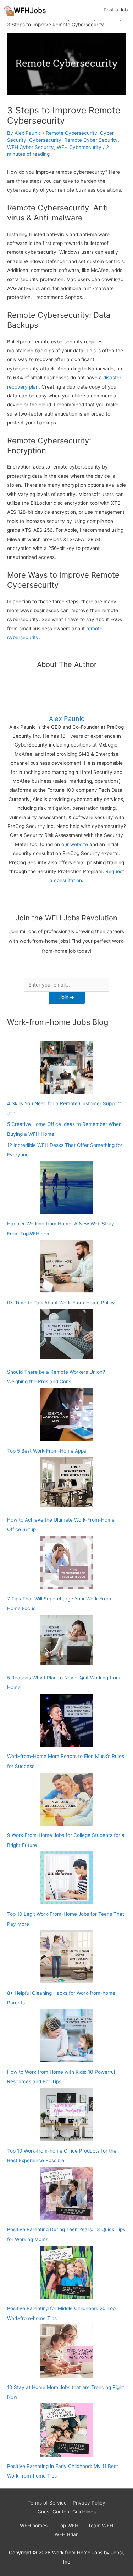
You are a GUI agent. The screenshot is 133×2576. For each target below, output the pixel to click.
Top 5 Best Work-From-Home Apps (47, 1451)
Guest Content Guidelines (67, 2512)
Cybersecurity (45, 140)
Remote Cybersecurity (71, 133)
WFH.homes (34, 2526)
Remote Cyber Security (91, 140)
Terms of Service (47, 2503)
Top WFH (68, 2526)
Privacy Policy (89, 2503)
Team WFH (101, 2526)
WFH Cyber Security (31, 147)
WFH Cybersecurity (79, 147)
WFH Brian (67, 2534)
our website (75, 844)
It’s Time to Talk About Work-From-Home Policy (61, 1303)
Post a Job (116, 10)
